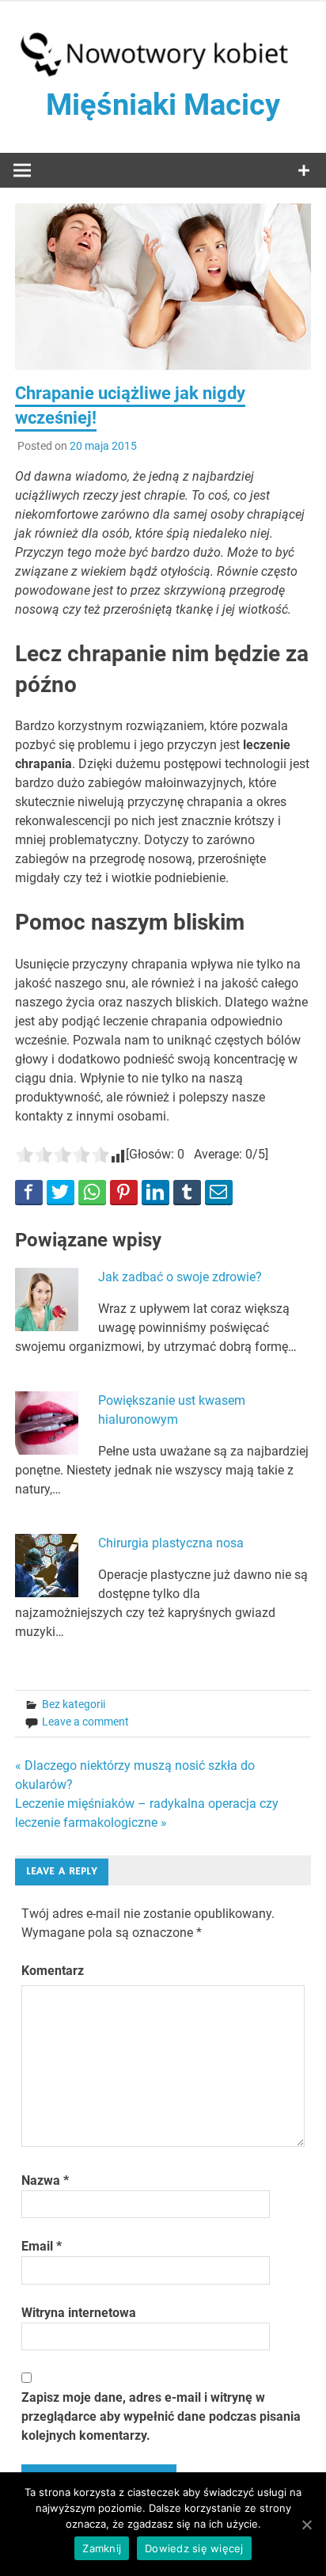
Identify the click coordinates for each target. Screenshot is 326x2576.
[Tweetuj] (61, 1192)
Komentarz (53, 1971)
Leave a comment (85, 1722)
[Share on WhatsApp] (92, 1192)
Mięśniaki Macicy (163, 105)
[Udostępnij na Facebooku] (29, 1192)
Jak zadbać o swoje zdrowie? (180, 1277)
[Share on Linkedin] (155, 1192)
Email (42, 2246)
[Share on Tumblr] (187, 1192)
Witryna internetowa (79, 2313)
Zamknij (102, 2548)
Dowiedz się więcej (194, 2548)
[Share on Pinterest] (124, 1192)
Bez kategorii (74, 1704)
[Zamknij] (306, 2525)
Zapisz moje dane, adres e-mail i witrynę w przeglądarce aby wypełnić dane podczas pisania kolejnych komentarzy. (161, 2416)
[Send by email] (219, 1192)
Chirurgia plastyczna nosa (171, 1543)
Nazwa (45, 2180)
